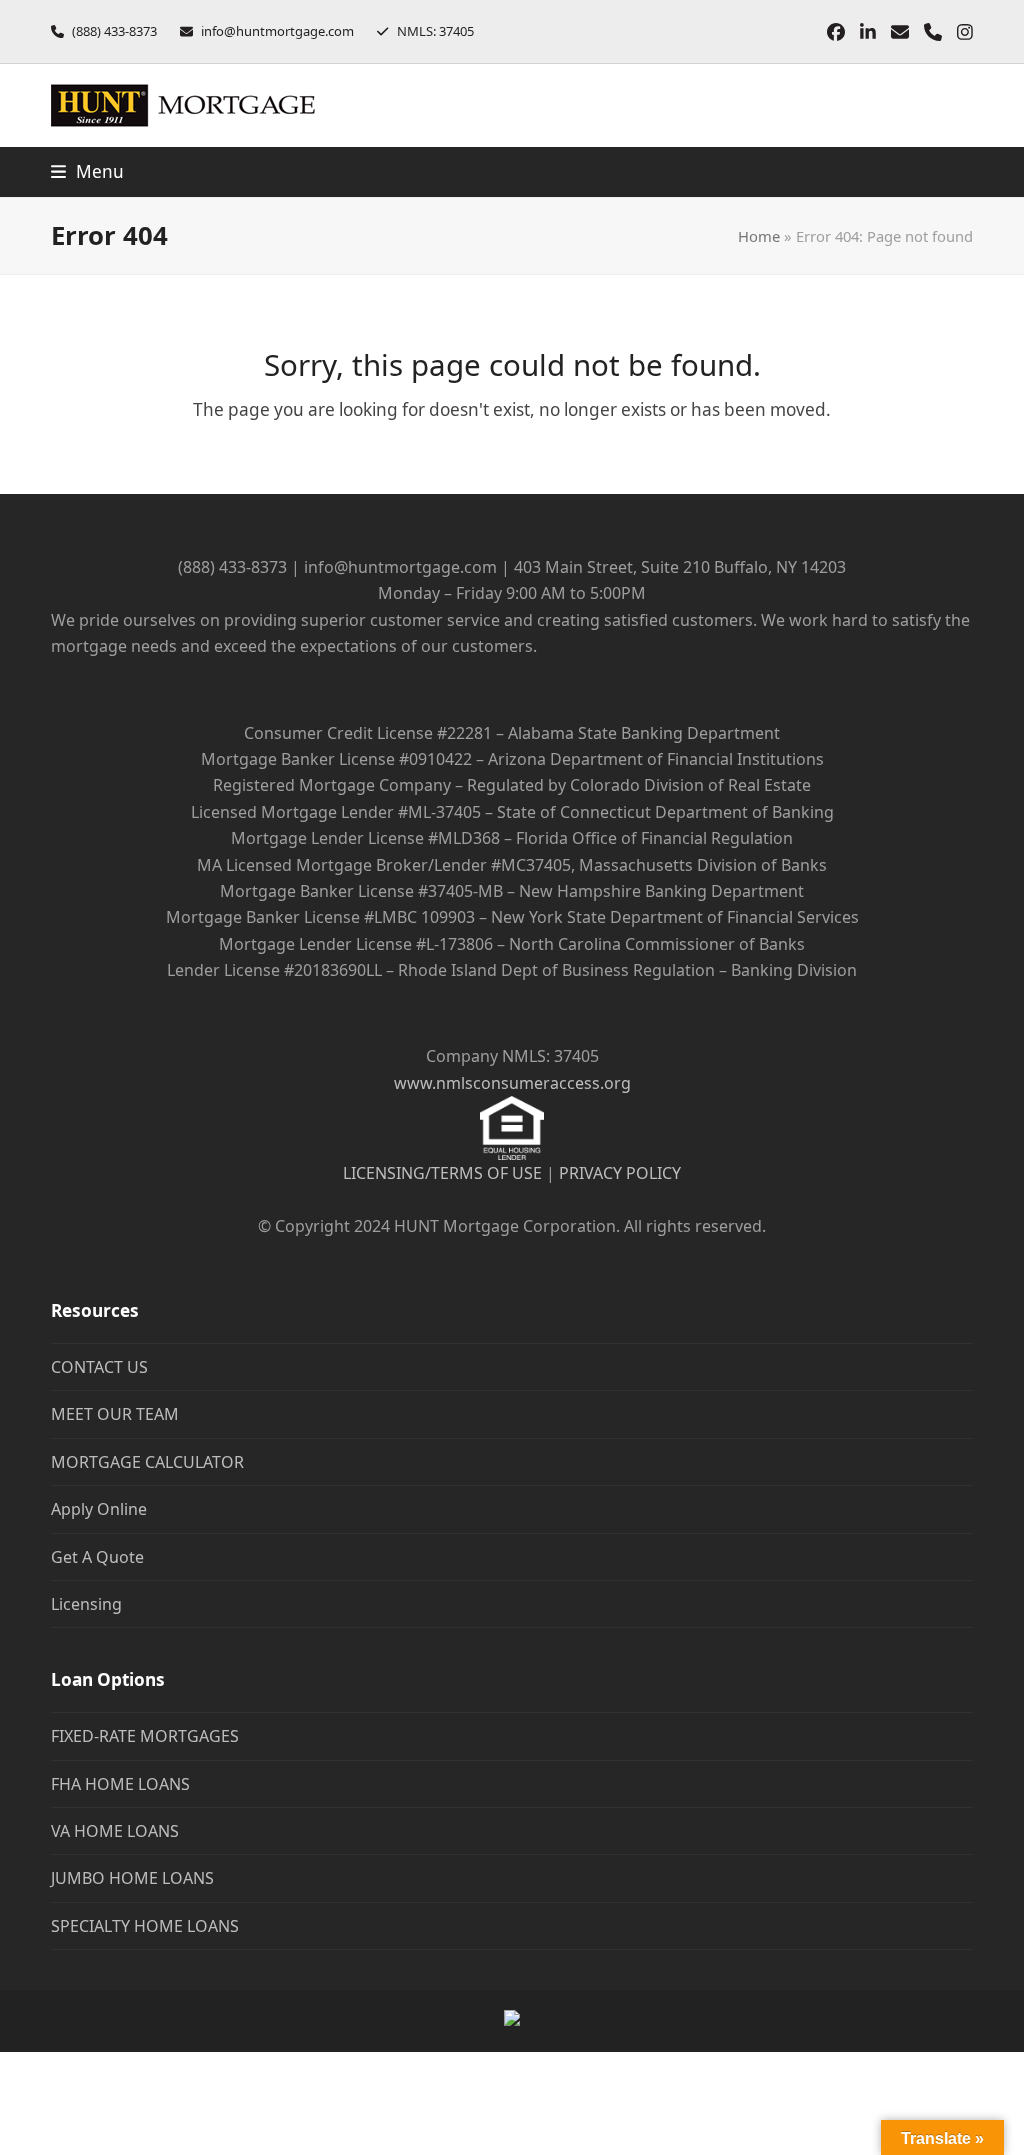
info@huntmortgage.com (277, 31)
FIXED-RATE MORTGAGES (145, 1736)
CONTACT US (99, 1367)
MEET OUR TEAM (115, 1414)
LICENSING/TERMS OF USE (442, 1173)
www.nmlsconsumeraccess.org (512, 1083)
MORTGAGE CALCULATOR (147, 1462)
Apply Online (99, 1509)
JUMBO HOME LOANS (132, 1878)
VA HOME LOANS (115, 1831)
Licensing (86, 1604)
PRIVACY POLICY (620, 1173)
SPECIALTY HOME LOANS (145, 1926)
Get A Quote (97, 1557)
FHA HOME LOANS (120, 1784)
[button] (87, 171)
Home (759, 236)
